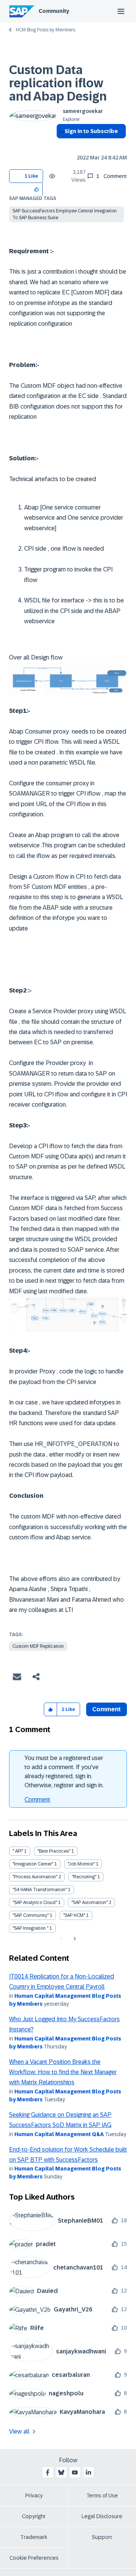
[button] (37, 189)
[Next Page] (74, 1939)
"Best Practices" (54, 1851)
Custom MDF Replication (38, 1646)
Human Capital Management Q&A (59, 2134)
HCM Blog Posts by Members (46, 30)
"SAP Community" (31, 1915)
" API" (18, 1851)
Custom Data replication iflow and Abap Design (58, 83)
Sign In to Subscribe (91, 131)
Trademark (34, 2537)
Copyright (34, 2516)
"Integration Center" (33, 1864)
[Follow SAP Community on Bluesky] (61, 2472)
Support (102, 2537)
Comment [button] (107, 1709)
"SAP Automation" (90, 1903)
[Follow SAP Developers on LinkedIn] (88, 2472)
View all (19, 2431)
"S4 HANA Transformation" (40, 1890)
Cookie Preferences (34, 2558)
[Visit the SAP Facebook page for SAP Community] (48, 2472)
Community (54, 11)
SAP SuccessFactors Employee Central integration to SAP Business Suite (65, 214)
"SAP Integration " (30, 1928)
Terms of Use (102, 2495)
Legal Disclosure (102, 2516)
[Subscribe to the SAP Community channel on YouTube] (75, 2472)
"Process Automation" (35, 1877)
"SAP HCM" (74, 1915)
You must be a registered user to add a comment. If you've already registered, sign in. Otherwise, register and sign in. (64, 1772)
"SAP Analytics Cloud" (35, 1903)
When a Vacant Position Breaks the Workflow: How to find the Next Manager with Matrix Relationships (63, 2072)
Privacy (34, 2495)
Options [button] (61, 145)
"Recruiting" (84, 1877)
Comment (37, 1800)
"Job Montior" (81, 1864)
